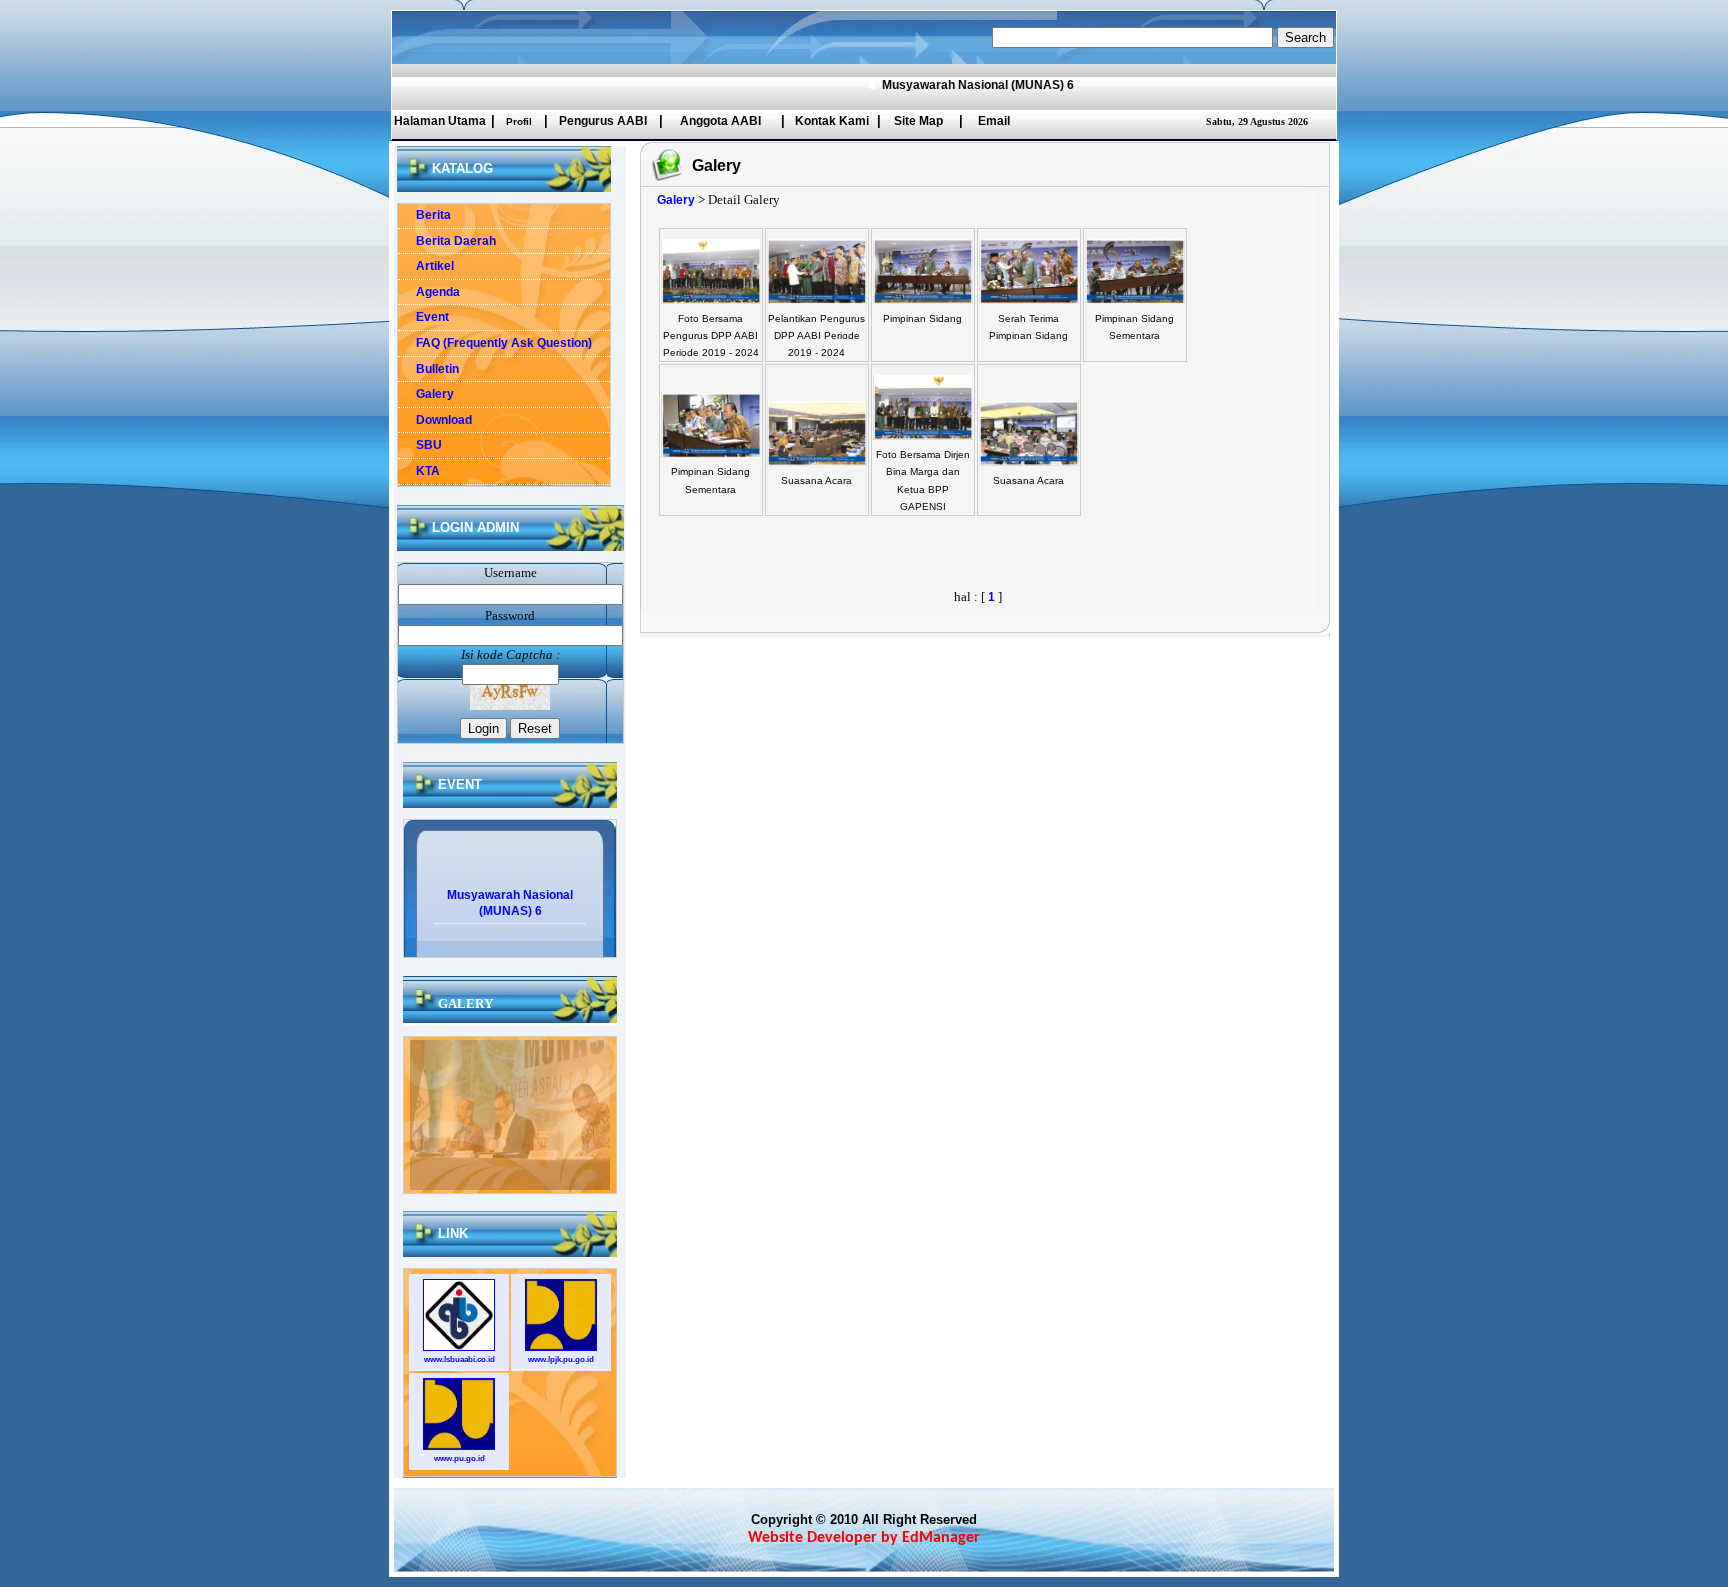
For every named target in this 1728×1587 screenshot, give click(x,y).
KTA (419, 471)
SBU (420, 445)
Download (435, 420)
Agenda (429, 292)
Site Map (918, 121)
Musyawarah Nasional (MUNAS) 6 (949, 85)
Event (423, 317)
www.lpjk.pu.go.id (561, 1359)
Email (994, 121)
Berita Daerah (447, 241)
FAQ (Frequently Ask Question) (495, 343)
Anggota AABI (720, 121)
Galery (426, 394)
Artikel (426, 266)
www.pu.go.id (459, 1458)
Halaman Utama (440, 121)
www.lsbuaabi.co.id (459, 1359)
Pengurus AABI (603, 121)
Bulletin (428, 369)
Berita (424, 215)
